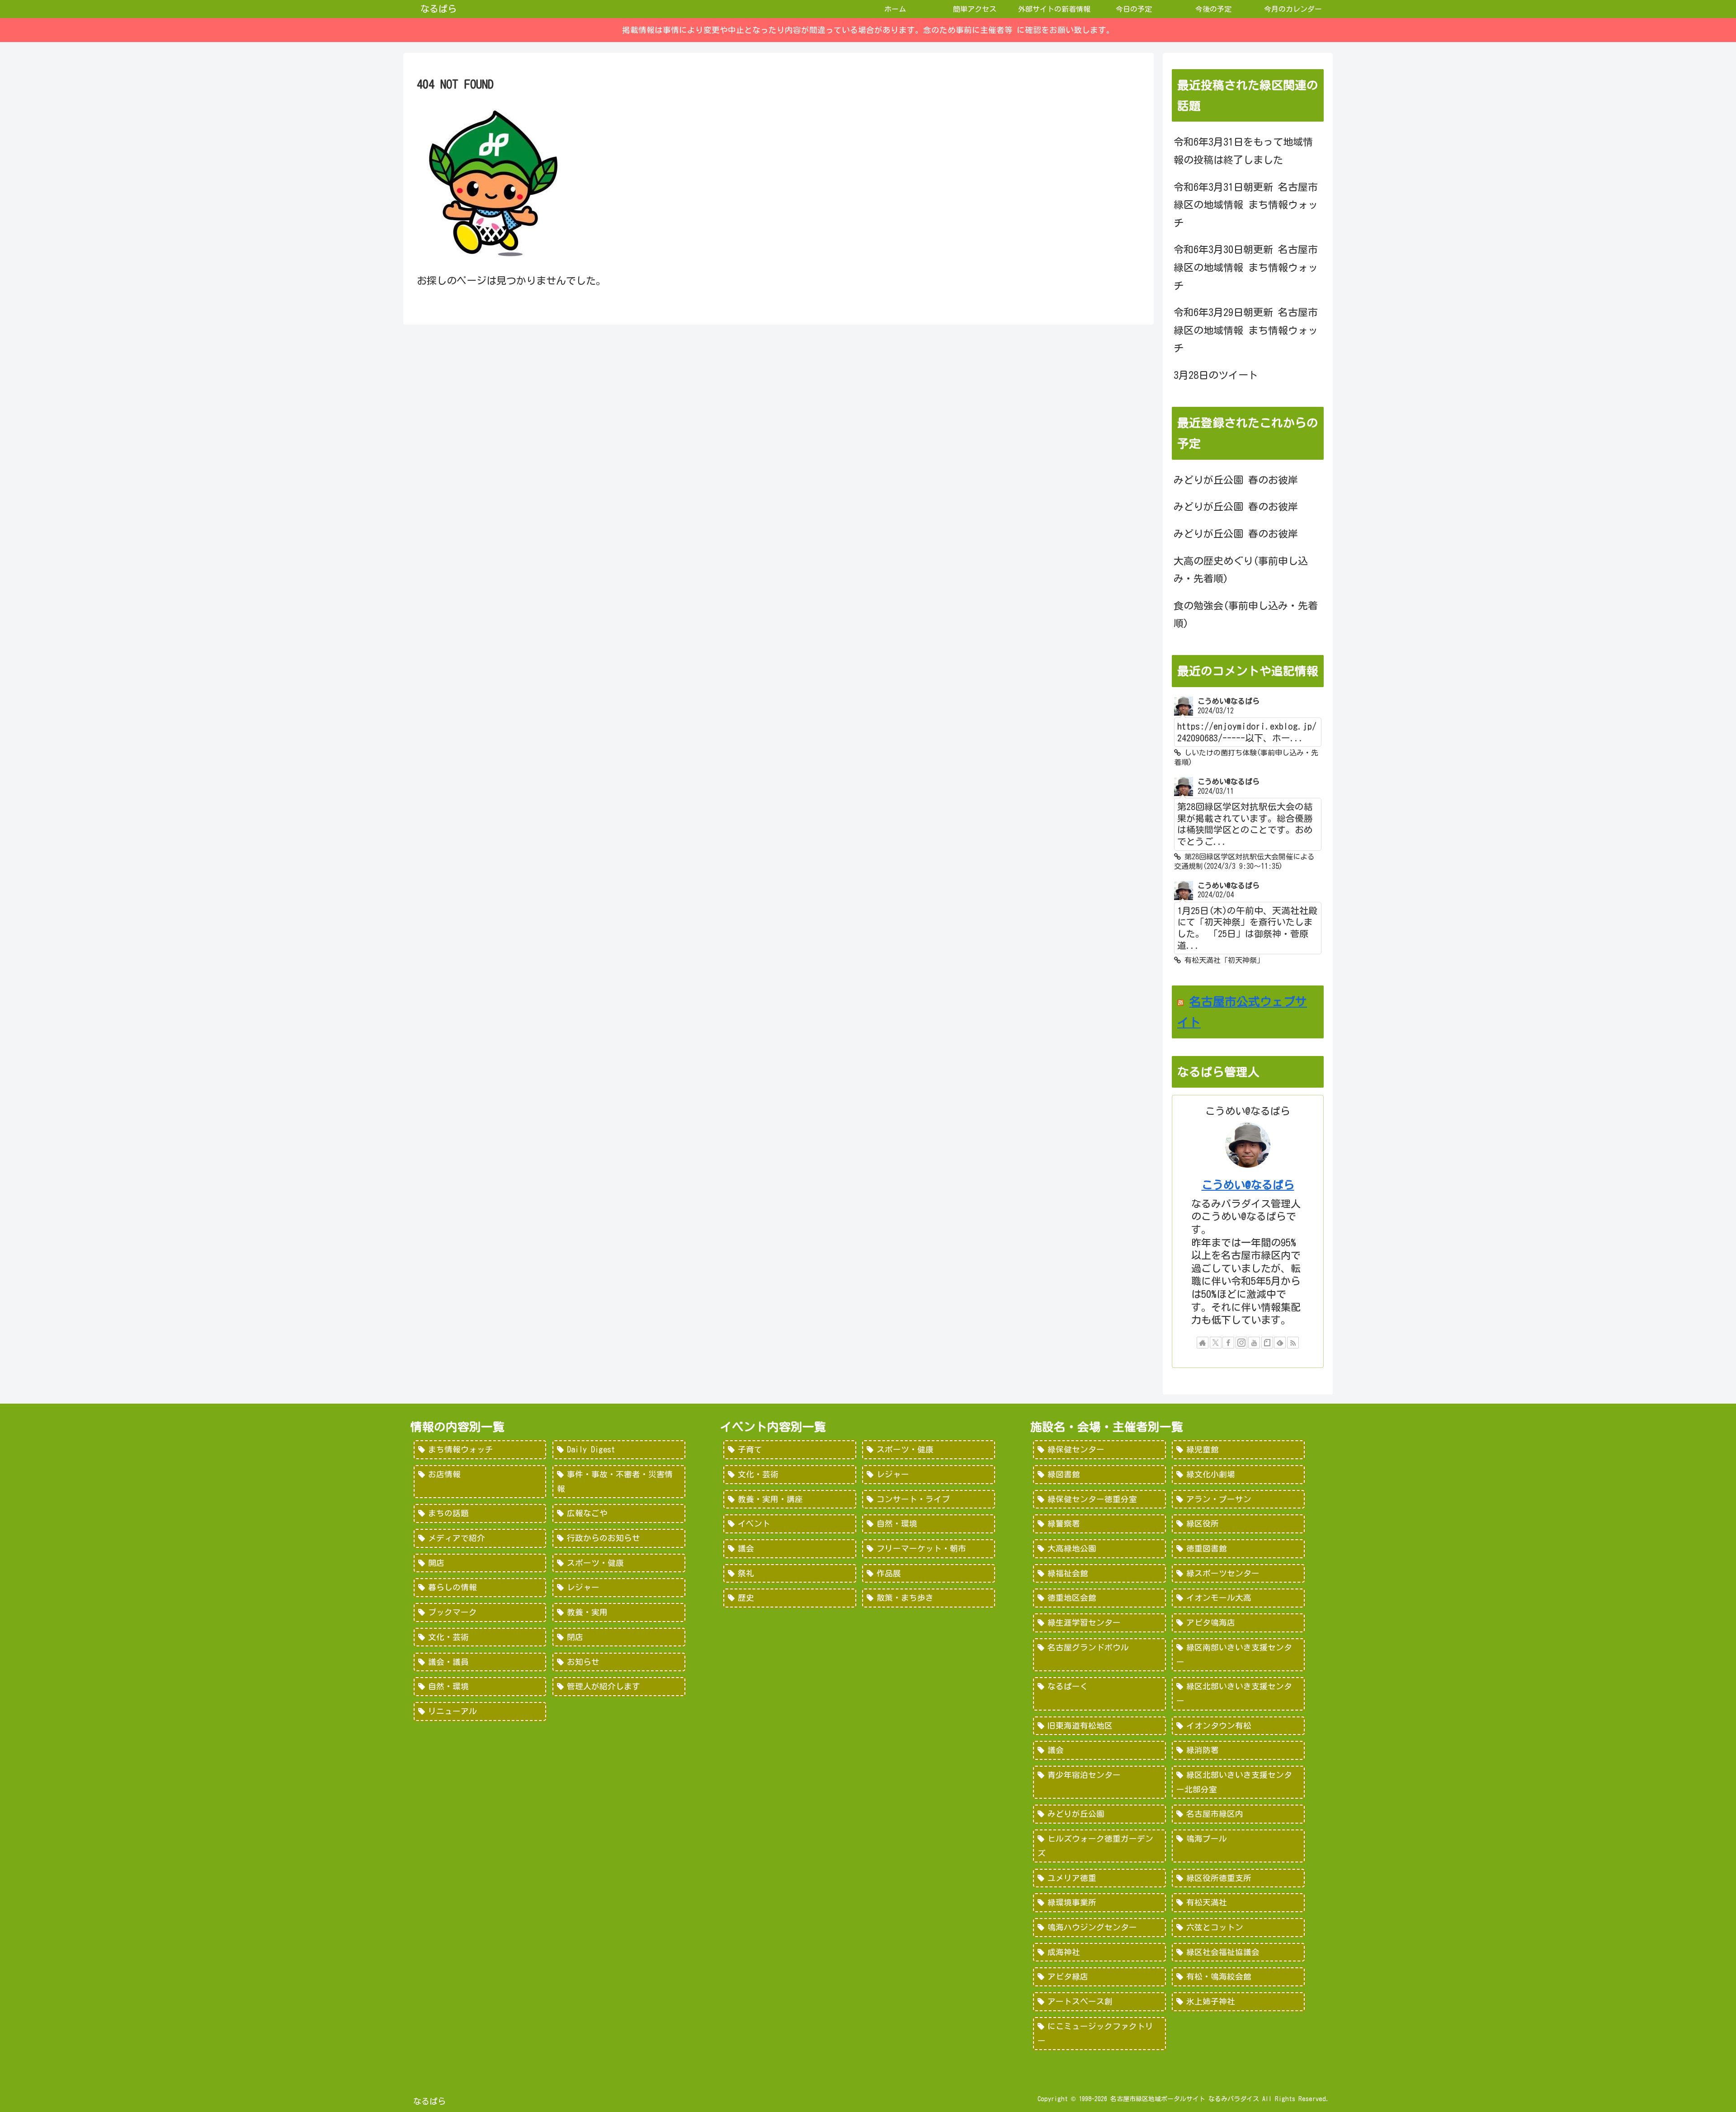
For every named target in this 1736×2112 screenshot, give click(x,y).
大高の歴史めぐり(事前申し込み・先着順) (1241, 570)
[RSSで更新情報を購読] (1293, 1343)
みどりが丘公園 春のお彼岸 (1236, 480)
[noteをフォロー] (1267, 1343)
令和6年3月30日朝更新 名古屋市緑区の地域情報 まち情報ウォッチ (1246, 267)
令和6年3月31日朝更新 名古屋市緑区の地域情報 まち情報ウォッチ (1246, 205)
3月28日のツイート (1216, 375)
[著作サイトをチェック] (1203, 1343)
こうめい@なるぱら (1248, 1185)
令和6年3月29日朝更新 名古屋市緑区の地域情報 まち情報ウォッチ (1246, 330)
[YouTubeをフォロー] (1254, 1343)
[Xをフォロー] (1216, 1343)
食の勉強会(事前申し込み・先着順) (1246, 615)
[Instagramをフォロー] (1241, 1343)
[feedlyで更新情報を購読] (1280, 1343)
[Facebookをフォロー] (1228, 1343)
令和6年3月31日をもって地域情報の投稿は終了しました (1243, 151)
